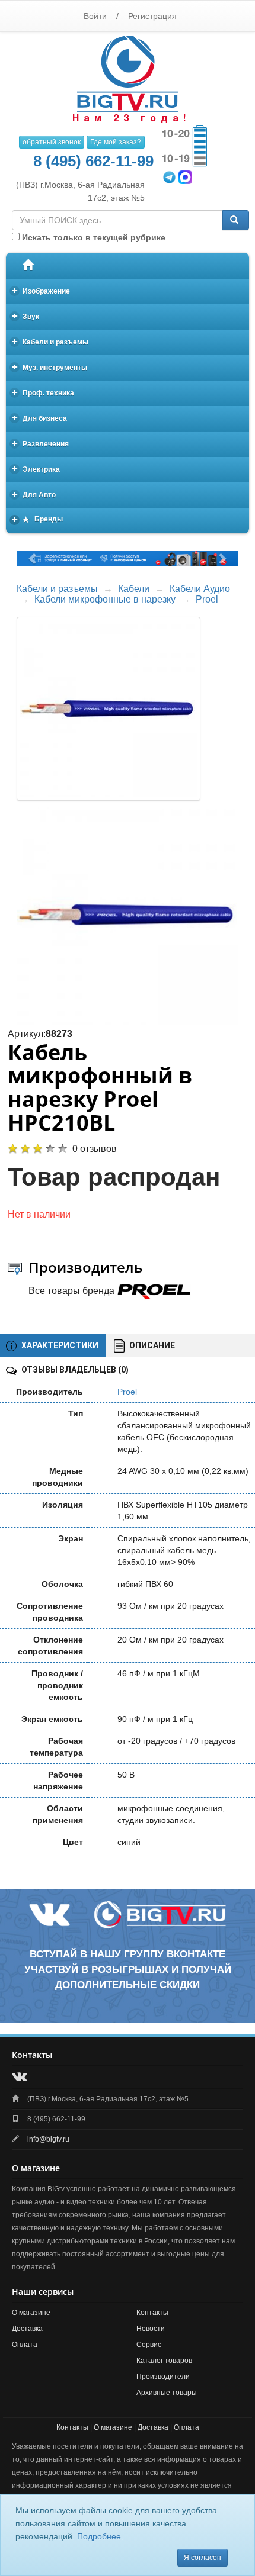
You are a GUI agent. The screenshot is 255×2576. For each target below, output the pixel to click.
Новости (151, 2329)
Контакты (152, 2313)
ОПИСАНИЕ (151, 1345)
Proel (207, 599)
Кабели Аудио (200, 589)
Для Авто (34, 494)
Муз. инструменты (50, 367)
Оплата (25, 2345)
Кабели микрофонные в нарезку (105, 599)
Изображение (41, 290)
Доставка (27, 2329)
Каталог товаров (164, 2361)
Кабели (134, 589)
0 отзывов (95, 1149)
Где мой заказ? (116, 142)
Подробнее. (100, 2536)
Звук (26, 316)
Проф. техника (43, 392)
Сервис (149, 2345)
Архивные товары (167, 2393)
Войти (95, 16)
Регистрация (152, 16)
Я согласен (203, 2558)
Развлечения (41, 443)
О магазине (31, 2313)
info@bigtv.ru (48, 2139)
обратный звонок (52, 142)
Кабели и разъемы (50, 341)
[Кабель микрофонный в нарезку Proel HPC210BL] (128, 915)
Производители (163, 2377)
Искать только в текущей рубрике (93, 237)
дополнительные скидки (128, 1985)
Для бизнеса (40, 418)
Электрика (36, 468)
